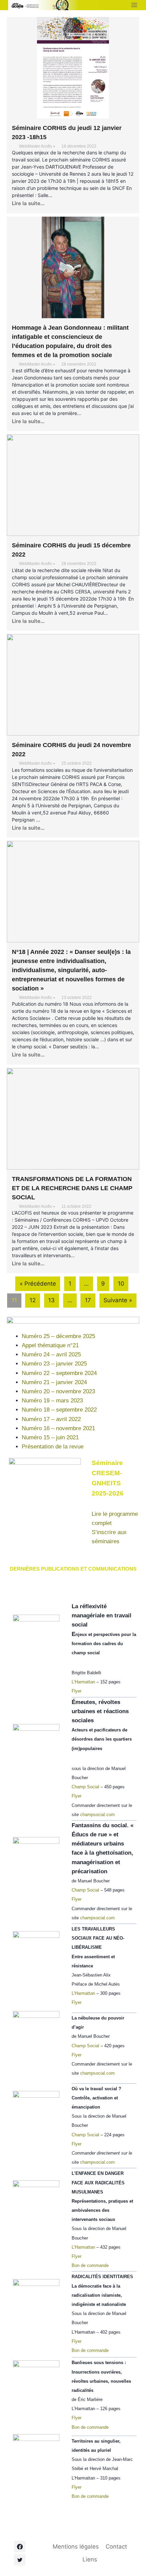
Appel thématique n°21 (50, 1345)
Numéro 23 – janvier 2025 (54, 1364)
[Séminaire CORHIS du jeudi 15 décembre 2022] (73, 485)
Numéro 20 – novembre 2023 (58, 1391)
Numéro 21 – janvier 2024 (54, 1382)
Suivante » (118, 1300)
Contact (116, 2547)
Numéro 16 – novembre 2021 (58, 1428)
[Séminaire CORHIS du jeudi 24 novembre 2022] (73, 685)
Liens (90, 2559)
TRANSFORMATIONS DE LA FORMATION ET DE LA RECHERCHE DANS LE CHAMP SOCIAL (72, 1188)
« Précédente (38, 1284)
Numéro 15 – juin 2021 (50, 1437)
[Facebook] (20, 2547)
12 (33, 1300)
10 (121, 1284)
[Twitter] (20, 2560)
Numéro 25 (36, 1336)
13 (51, 1300)
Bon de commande (90, 2265)
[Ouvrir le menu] (134, 5)
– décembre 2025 (72, 1336)
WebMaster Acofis (35, 146)
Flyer (77, 1691)
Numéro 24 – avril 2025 (51, 1355)
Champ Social (85, 1787)
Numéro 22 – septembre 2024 (59, 1373)
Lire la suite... (28, 203)
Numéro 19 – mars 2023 (52, 1401)
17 (88, 1300)
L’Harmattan (83, 1682)
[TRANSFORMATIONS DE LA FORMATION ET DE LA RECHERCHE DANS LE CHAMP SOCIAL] (73, 1119)
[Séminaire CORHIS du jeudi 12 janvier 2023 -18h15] (73, 68)
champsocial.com (97, 1815)
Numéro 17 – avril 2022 (51, 1419)
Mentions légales (76, 2547)
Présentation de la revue (53, 1447)
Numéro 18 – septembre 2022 (59, 1410)
